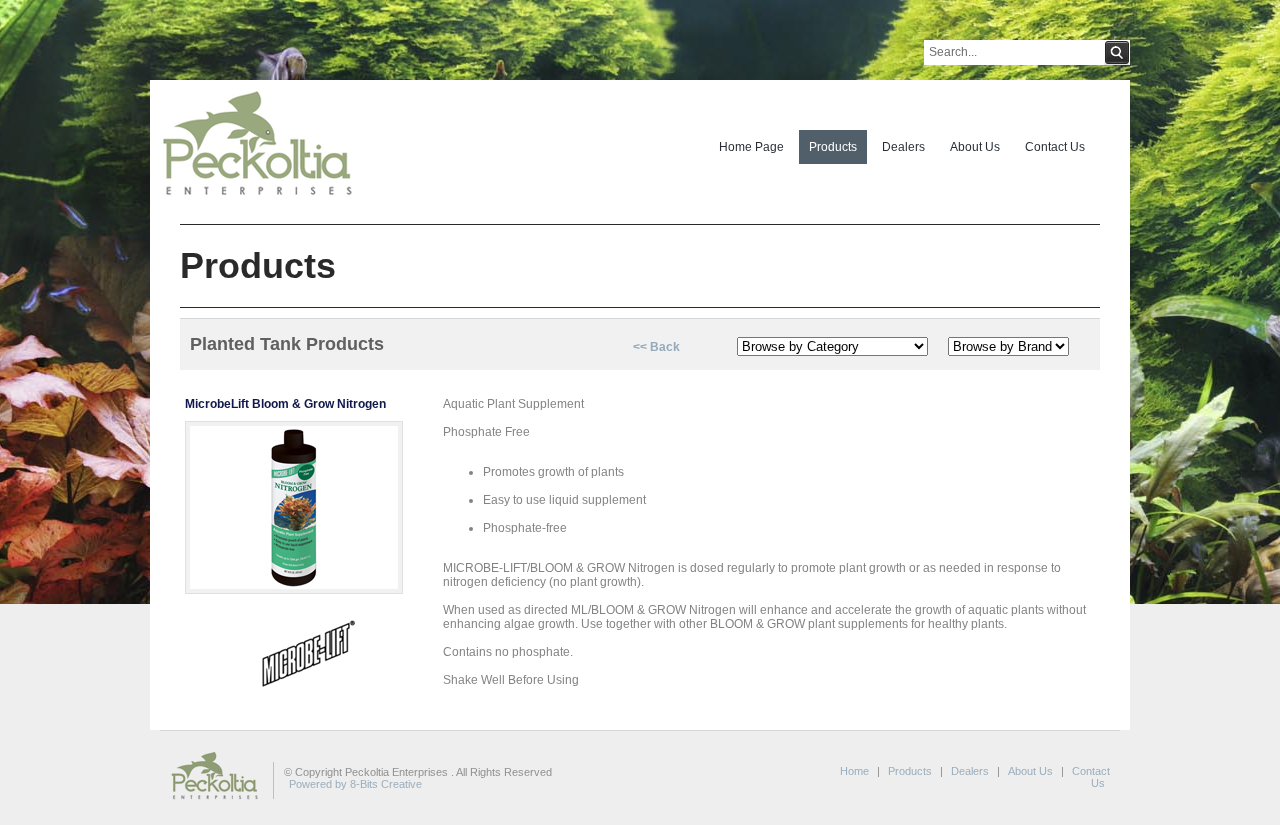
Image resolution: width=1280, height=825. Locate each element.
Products (833, 147)
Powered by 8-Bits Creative (355, 784)
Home (854, 771)
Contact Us (1055, 147)
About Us (975, 147)
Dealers (903, 147)
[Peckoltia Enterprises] (252, 198)
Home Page (751, 147)
